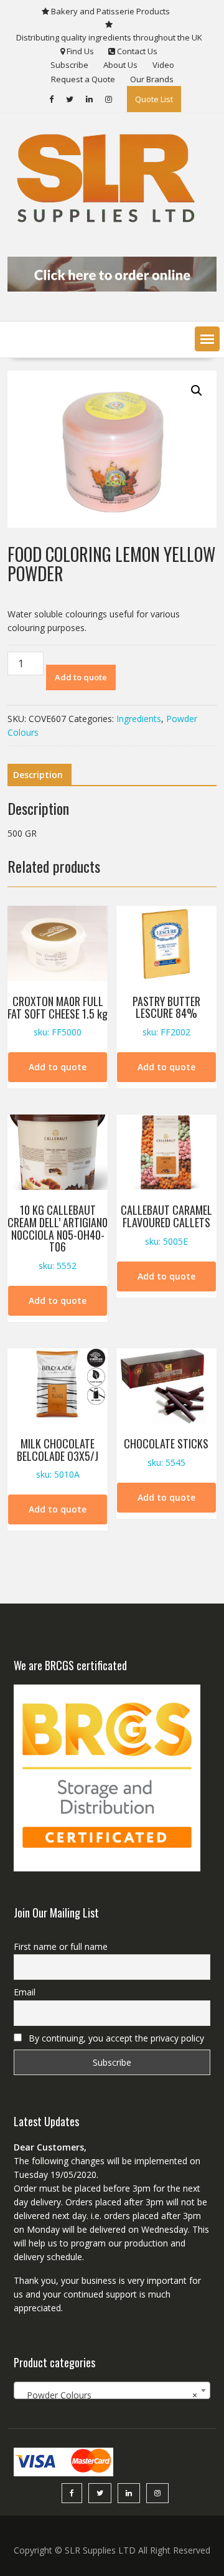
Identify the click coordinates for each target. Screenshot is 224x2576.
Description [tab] (38, 775)
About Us (120, 65)
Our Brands (152, 79)
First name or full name (61, 1946)
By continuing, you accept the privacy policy (115, 2038)
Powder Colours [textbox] (108, 2395)
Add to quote (81, 677)
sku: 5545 (166, 1452)
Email (25, 1992)
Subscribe (69, 65)
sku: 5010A (58, 1458)
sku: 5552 (58, 1237)
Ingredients (139, 719)
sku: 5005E (166, 1224)
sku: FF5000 (58, 1016)
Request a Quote (83, 79)
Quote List (154, 99)
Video (163, 65)
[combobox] (112, 2390)
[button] (207, 339)
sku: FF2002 (166, 1016)
